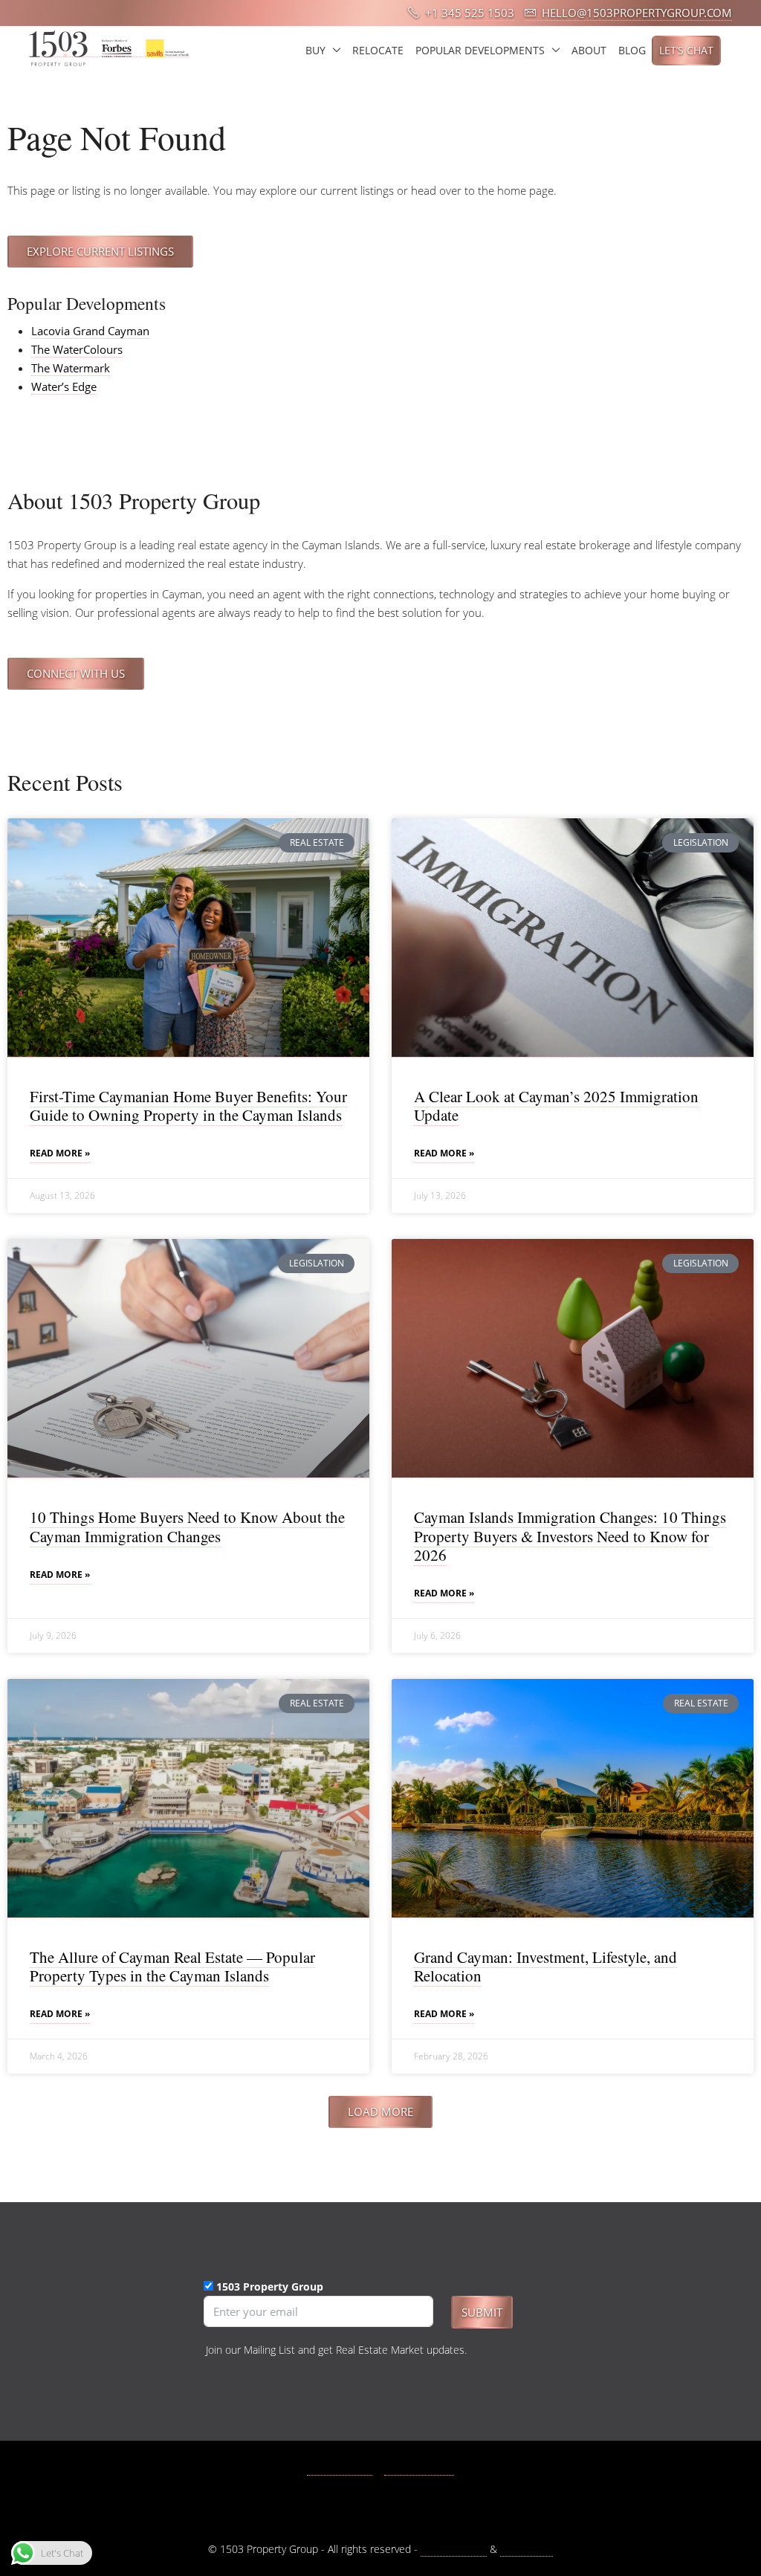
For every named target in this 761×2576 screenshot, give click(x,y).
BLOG (632, 50)
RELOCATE (378, 50)
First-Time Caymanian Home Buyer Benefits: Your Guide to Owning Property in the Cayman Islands (188, 1106)
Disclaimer (527, 2549)
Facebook (348, 2468)
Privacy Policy (454, 2549)
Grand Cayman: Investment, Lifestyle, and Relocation (545, 1966)
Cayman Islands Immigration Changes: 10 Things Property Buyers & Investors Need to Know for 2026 (570, 1535)
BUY (315, 50)
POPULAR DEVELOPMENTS (480, 50)
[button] (380, 2112)
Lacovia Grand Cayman (90, 331)
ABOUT (589, 50)
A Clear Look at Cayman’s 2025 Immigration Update (556, 1106)
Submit (482, 2312)
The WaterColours (77, 349)
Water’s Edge (64, 386)
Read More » (60, 1153)
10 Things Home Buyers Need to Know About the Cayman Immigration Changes (187, 1526)
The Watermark (71, 368)
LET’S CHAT (686, 50)
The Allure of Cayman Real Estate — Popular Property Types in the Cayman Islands (172, 1966)
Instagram (427, 2468)
